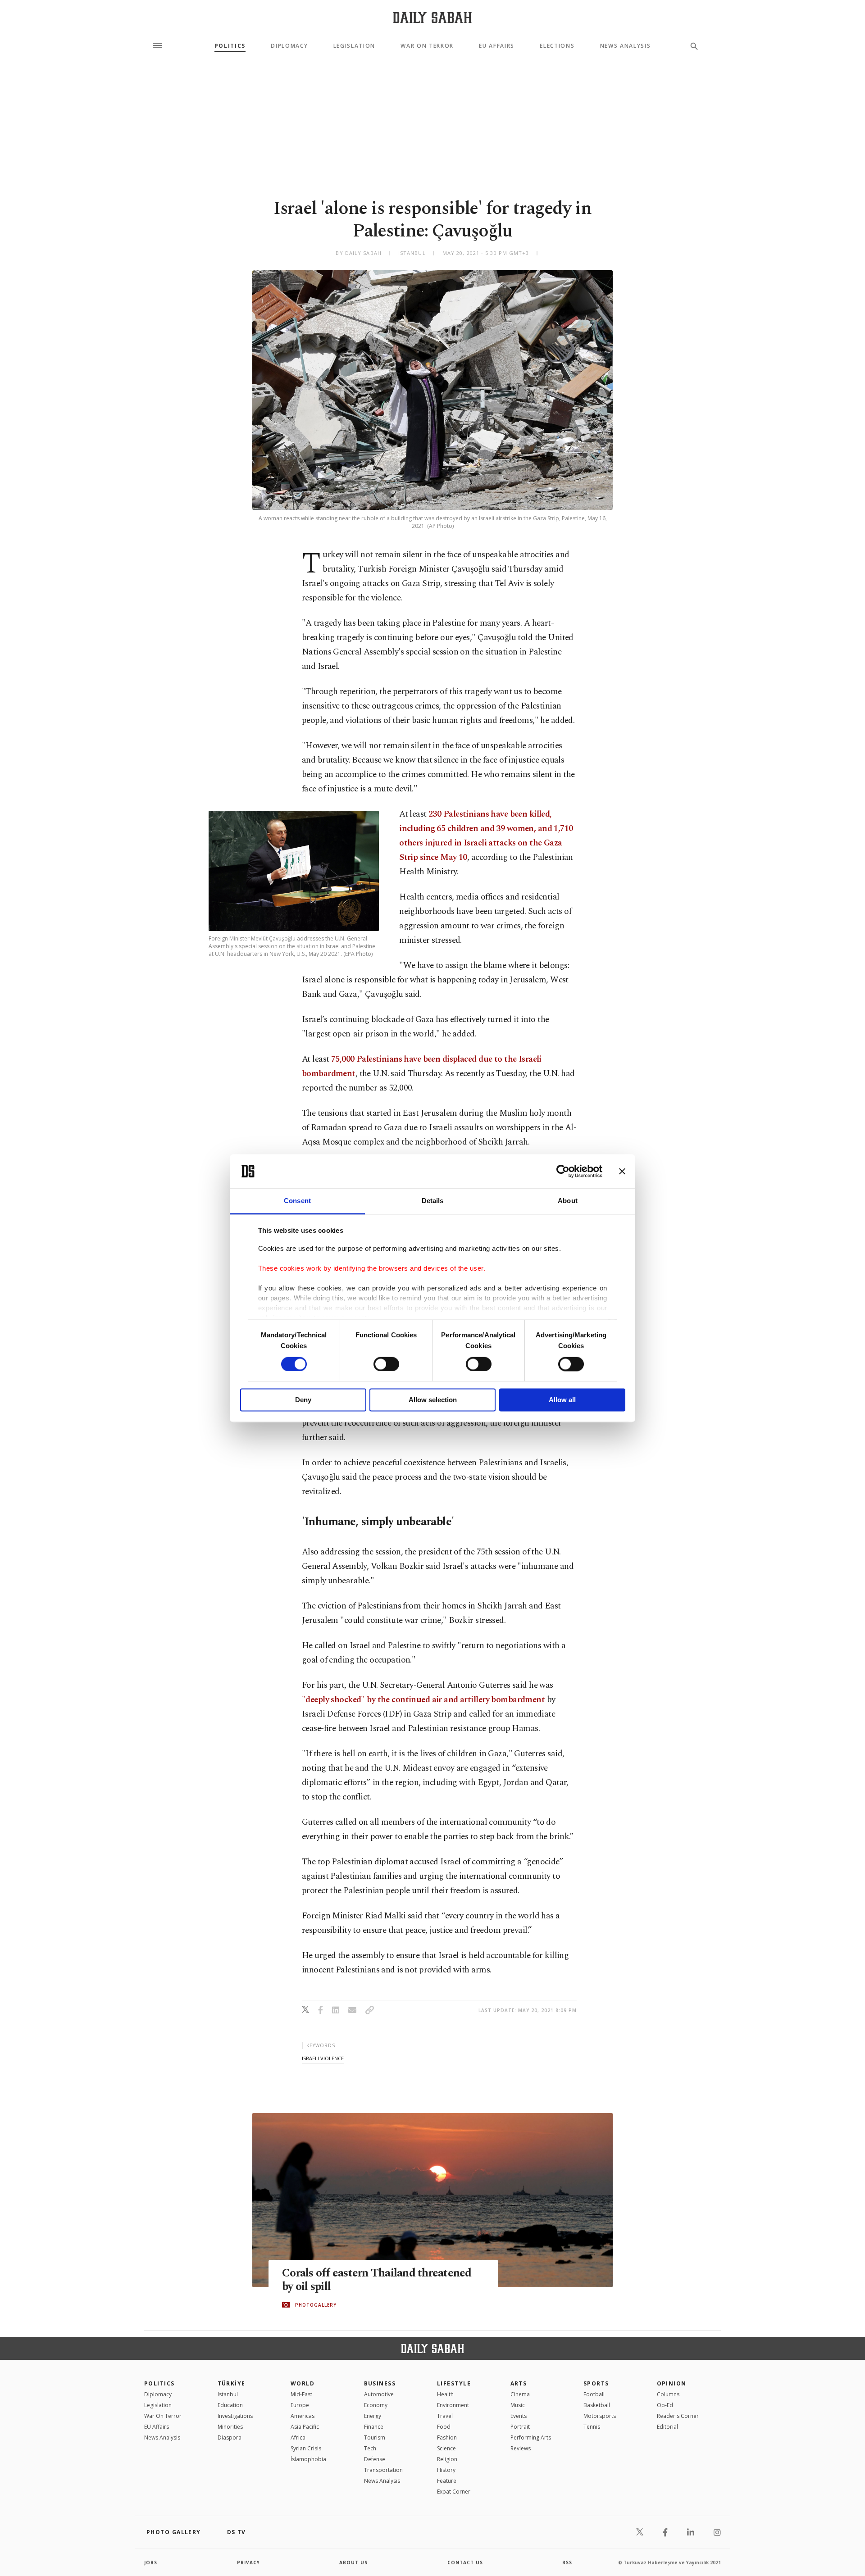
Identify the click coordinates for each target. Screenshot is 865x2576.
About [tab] (568, 1201)
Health (445, 2394)
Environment (453, 2405)
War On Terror (427, 46)
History (446, 2470)
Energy (373, 2416)
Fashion (447, 2437)
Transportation (383, 2470)
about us (353, 2562)
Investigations (235, 2416)
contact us (465, 2562)
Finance (374, 2427)
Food (444, 2427)
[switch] (386, 1364)
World (303, 2383)
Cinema (520, 2394)
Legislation (354, 46)
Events (519, 2416)
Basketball (597, 2405)
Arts (519, 2383)
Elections (557, 46)
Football (594, 2394)
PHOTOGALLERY (316, 2305)
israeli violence (323, 2058)
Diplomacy (289, 46)
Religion (447, 2459)
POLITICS (159, 2383)
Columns (668, 2394)
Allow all (562, 1400)
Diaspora (230, 2437)
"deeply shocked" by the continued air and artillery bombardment (423, 1700)
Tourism (375, 2437)
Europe (300, 2405)
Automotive (379, 2394)
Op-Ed (665, 2405)
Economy (376, 2405)
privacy (248, 2562)
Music (518, 2405)
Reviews (521, 2448)
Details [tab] (433, 1201)
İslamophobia (308, 2459)
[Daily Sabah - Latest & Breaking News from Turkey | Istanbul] (432, 17)
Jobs (151, 2562)
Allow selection (433, 1400)
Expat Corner (454, 2492)
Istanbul (228, 2394)
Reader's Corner (678, 2416)
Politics (230, 46)
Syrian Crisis (306, 2448)
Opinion (672, 2383)
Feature (447, 2481)
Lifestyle (454, 2383)
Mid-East (301, 2394)
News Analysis (626, 46)
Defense (375, 2459)
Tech (370, 2448)
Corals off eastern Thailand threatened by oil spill (377, 2280)
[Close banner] (622, 1171)
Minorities (230, 2427)
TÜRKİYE (232, 2383)
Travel (445, 2416)
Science (446, 2448)
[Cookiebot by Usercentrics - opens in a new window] (563, 1171)
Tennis (592, 2427)
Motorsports (600, 2416)
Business (380, 2383)
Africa (298, 2437)
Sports (596, 2383)
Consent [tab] (297, 1201)
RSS (567, 2562)
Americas (303, 2416)
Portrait (520, 2427)
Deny (303, 1400)
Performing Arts (531, 2437)
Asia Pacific (305, 2427)
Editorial (667, 2427)
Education (230, 2405)
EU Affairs (497, 46)
